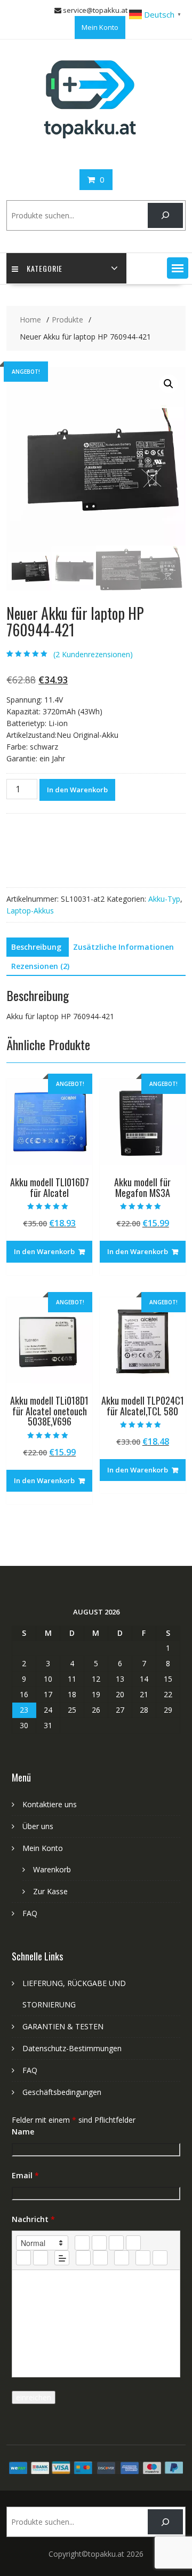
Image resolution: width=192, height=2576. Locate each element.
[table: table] (122, 2258)
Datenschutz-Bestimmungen (72, 2048)
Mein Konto (100, 27)
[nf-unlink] (100, 2258)
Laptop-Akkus (30, 911)
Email (25, 2175)
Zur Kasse (50, 1891)
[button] (178, 268)
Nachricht (33, 2219)
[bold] (82, 2243)
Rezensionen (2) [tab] (40, 966)
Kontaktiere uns (50, 1804)
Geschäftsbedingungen (62, 2092)
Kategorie (45, 268)
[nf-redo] (160, 2258)
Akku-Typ (164, 899)
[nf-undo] (143, 2258)
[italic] (99, 2243)
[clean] (133, 2243)
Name (23, 2132)
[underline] (116, 2243)
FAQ (30, 1913)
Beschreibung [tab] (36, 947)
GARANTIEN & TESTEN (63, 2026)
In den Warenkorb (77, 790)
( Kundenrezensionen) (93, 654)
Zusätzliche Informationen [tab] (123, 947)
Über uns (38, 1826)
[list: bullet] (41, 2258)
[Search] (165, 215)
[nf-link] (83, 2258)
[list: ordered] (23, 2258)
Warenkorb (52, 1869)
